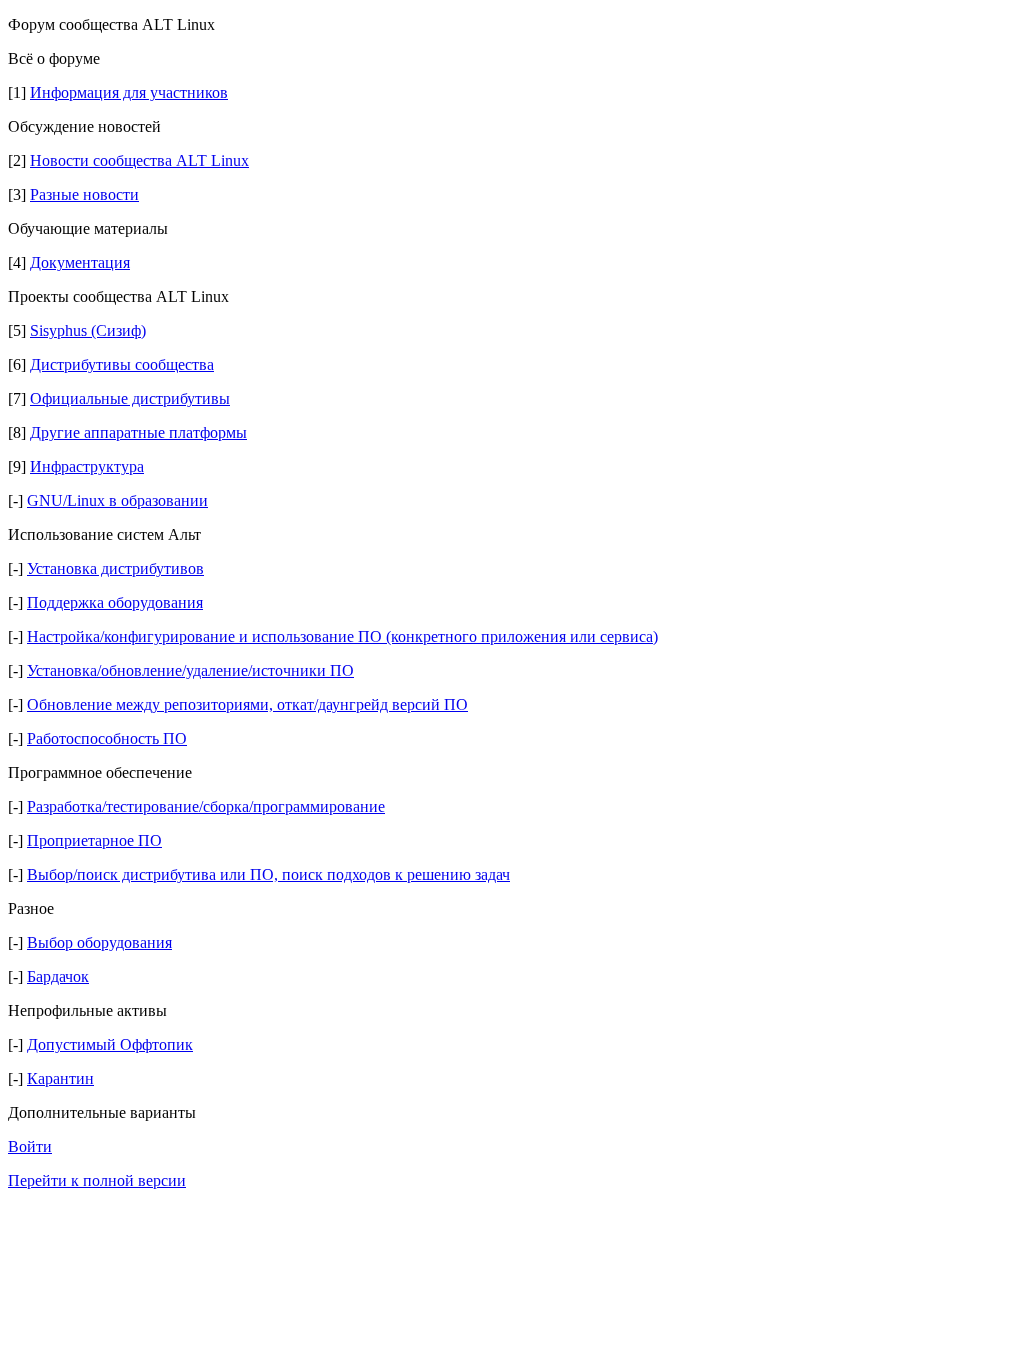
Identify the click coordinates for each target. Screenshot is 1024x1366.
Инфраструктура (87, 466)
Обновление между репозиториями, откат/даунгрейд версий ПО (247, 704)
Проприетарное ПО (94, 840)
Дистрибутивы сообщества (122, 364)
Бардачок (58, 976)
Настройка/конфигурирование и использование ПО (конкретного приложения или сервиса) (342, 636)
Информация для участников (129, 92)
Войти (30, 1146)
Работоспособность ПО (107, 738)
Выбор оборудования (99, 942)
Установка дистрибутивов (115, 568)
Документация (80, 262)
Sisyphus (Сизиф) (88, 330)
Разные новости (84, 194)
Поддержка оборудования (115, 602)
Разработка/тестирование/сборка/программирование (206, 806)
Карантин (60, 1078)
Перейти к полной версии (97, 1180)
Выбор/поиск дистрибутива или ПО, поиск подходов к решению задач (268, 874)
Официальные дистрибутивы (130, 398)
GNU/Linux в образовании (117, 500)
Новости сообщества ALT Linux (139, 160)
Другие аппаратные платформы (138, 432)
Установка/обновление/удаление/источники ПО (190, 670)
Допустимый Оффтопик (110, 1044)
